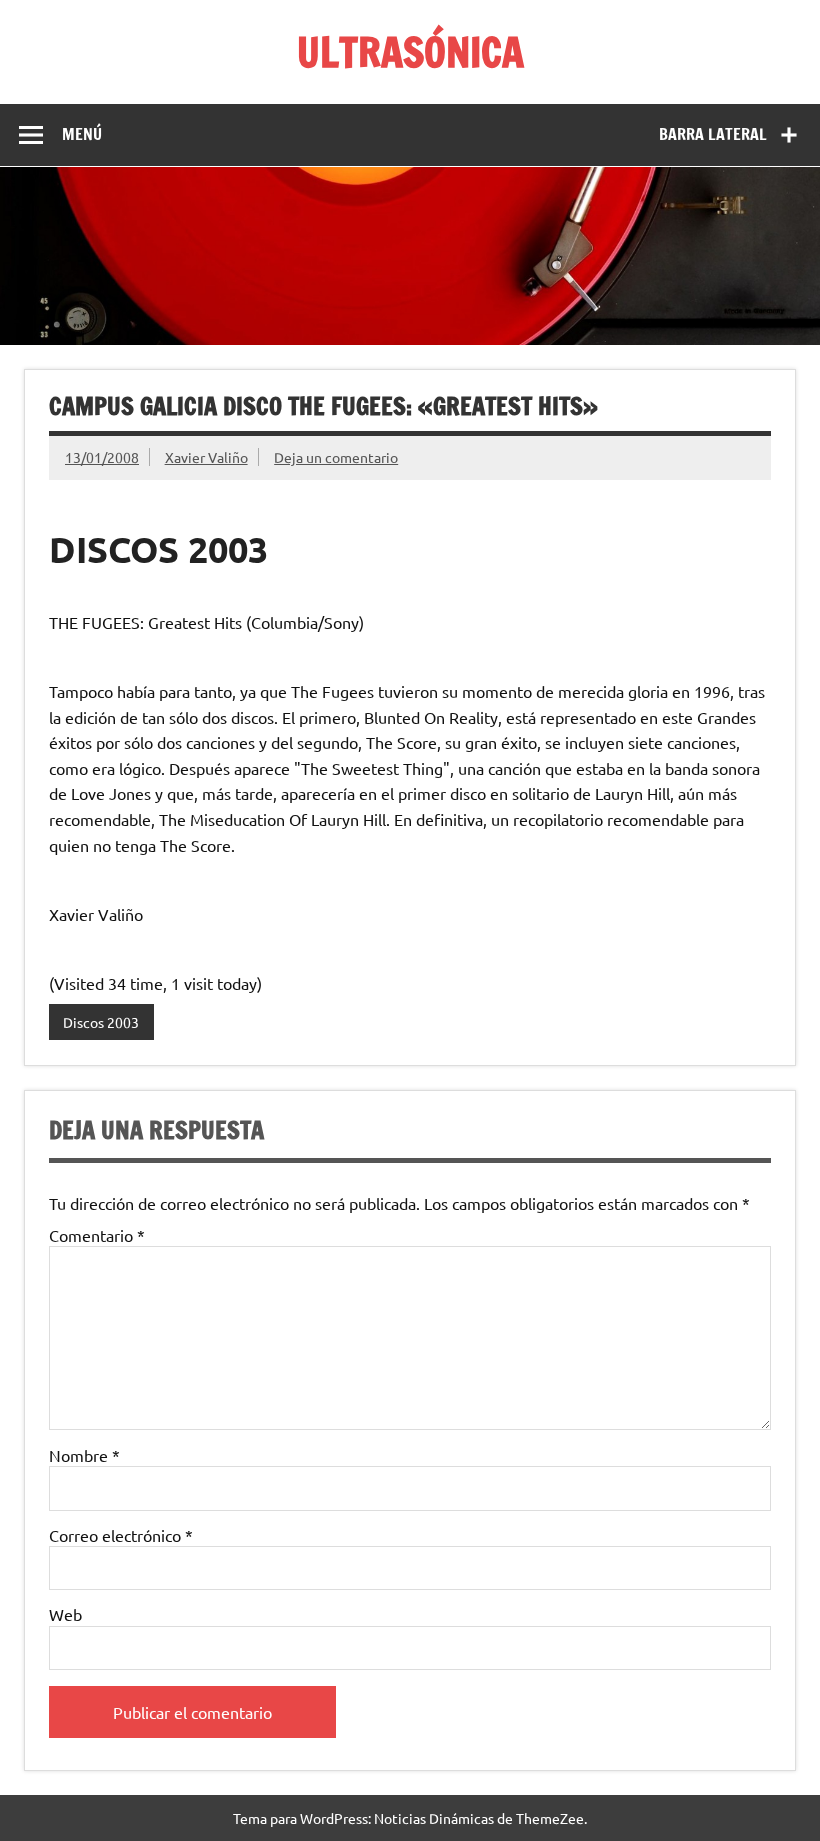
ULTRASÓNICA (410, 51)
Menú (82, 134)
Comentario (97, 1235)
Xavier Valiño (206, 457)
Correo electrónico (121, 1535)
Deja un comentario (336, 457)
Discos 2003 (101, 1022)
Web (65, 1614)
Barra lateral (713, 134)
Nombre (84, 1455)
